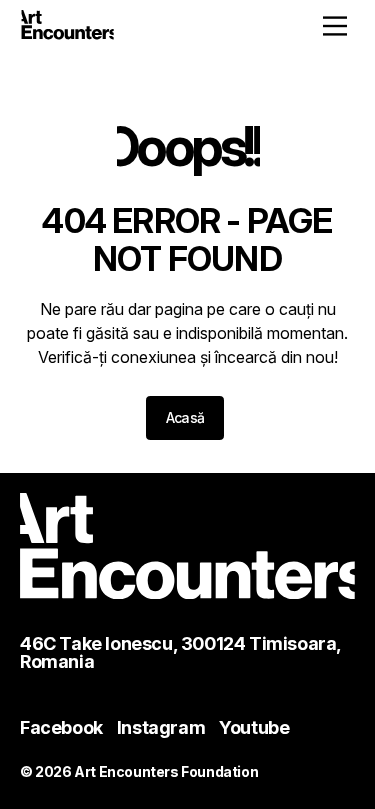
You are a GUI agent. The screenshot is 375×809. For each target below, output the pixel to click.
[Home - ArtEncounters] (67, 28)
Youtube (254, 727)
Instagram (161, 727)
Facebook (61, 727)
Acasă (185, 417)
